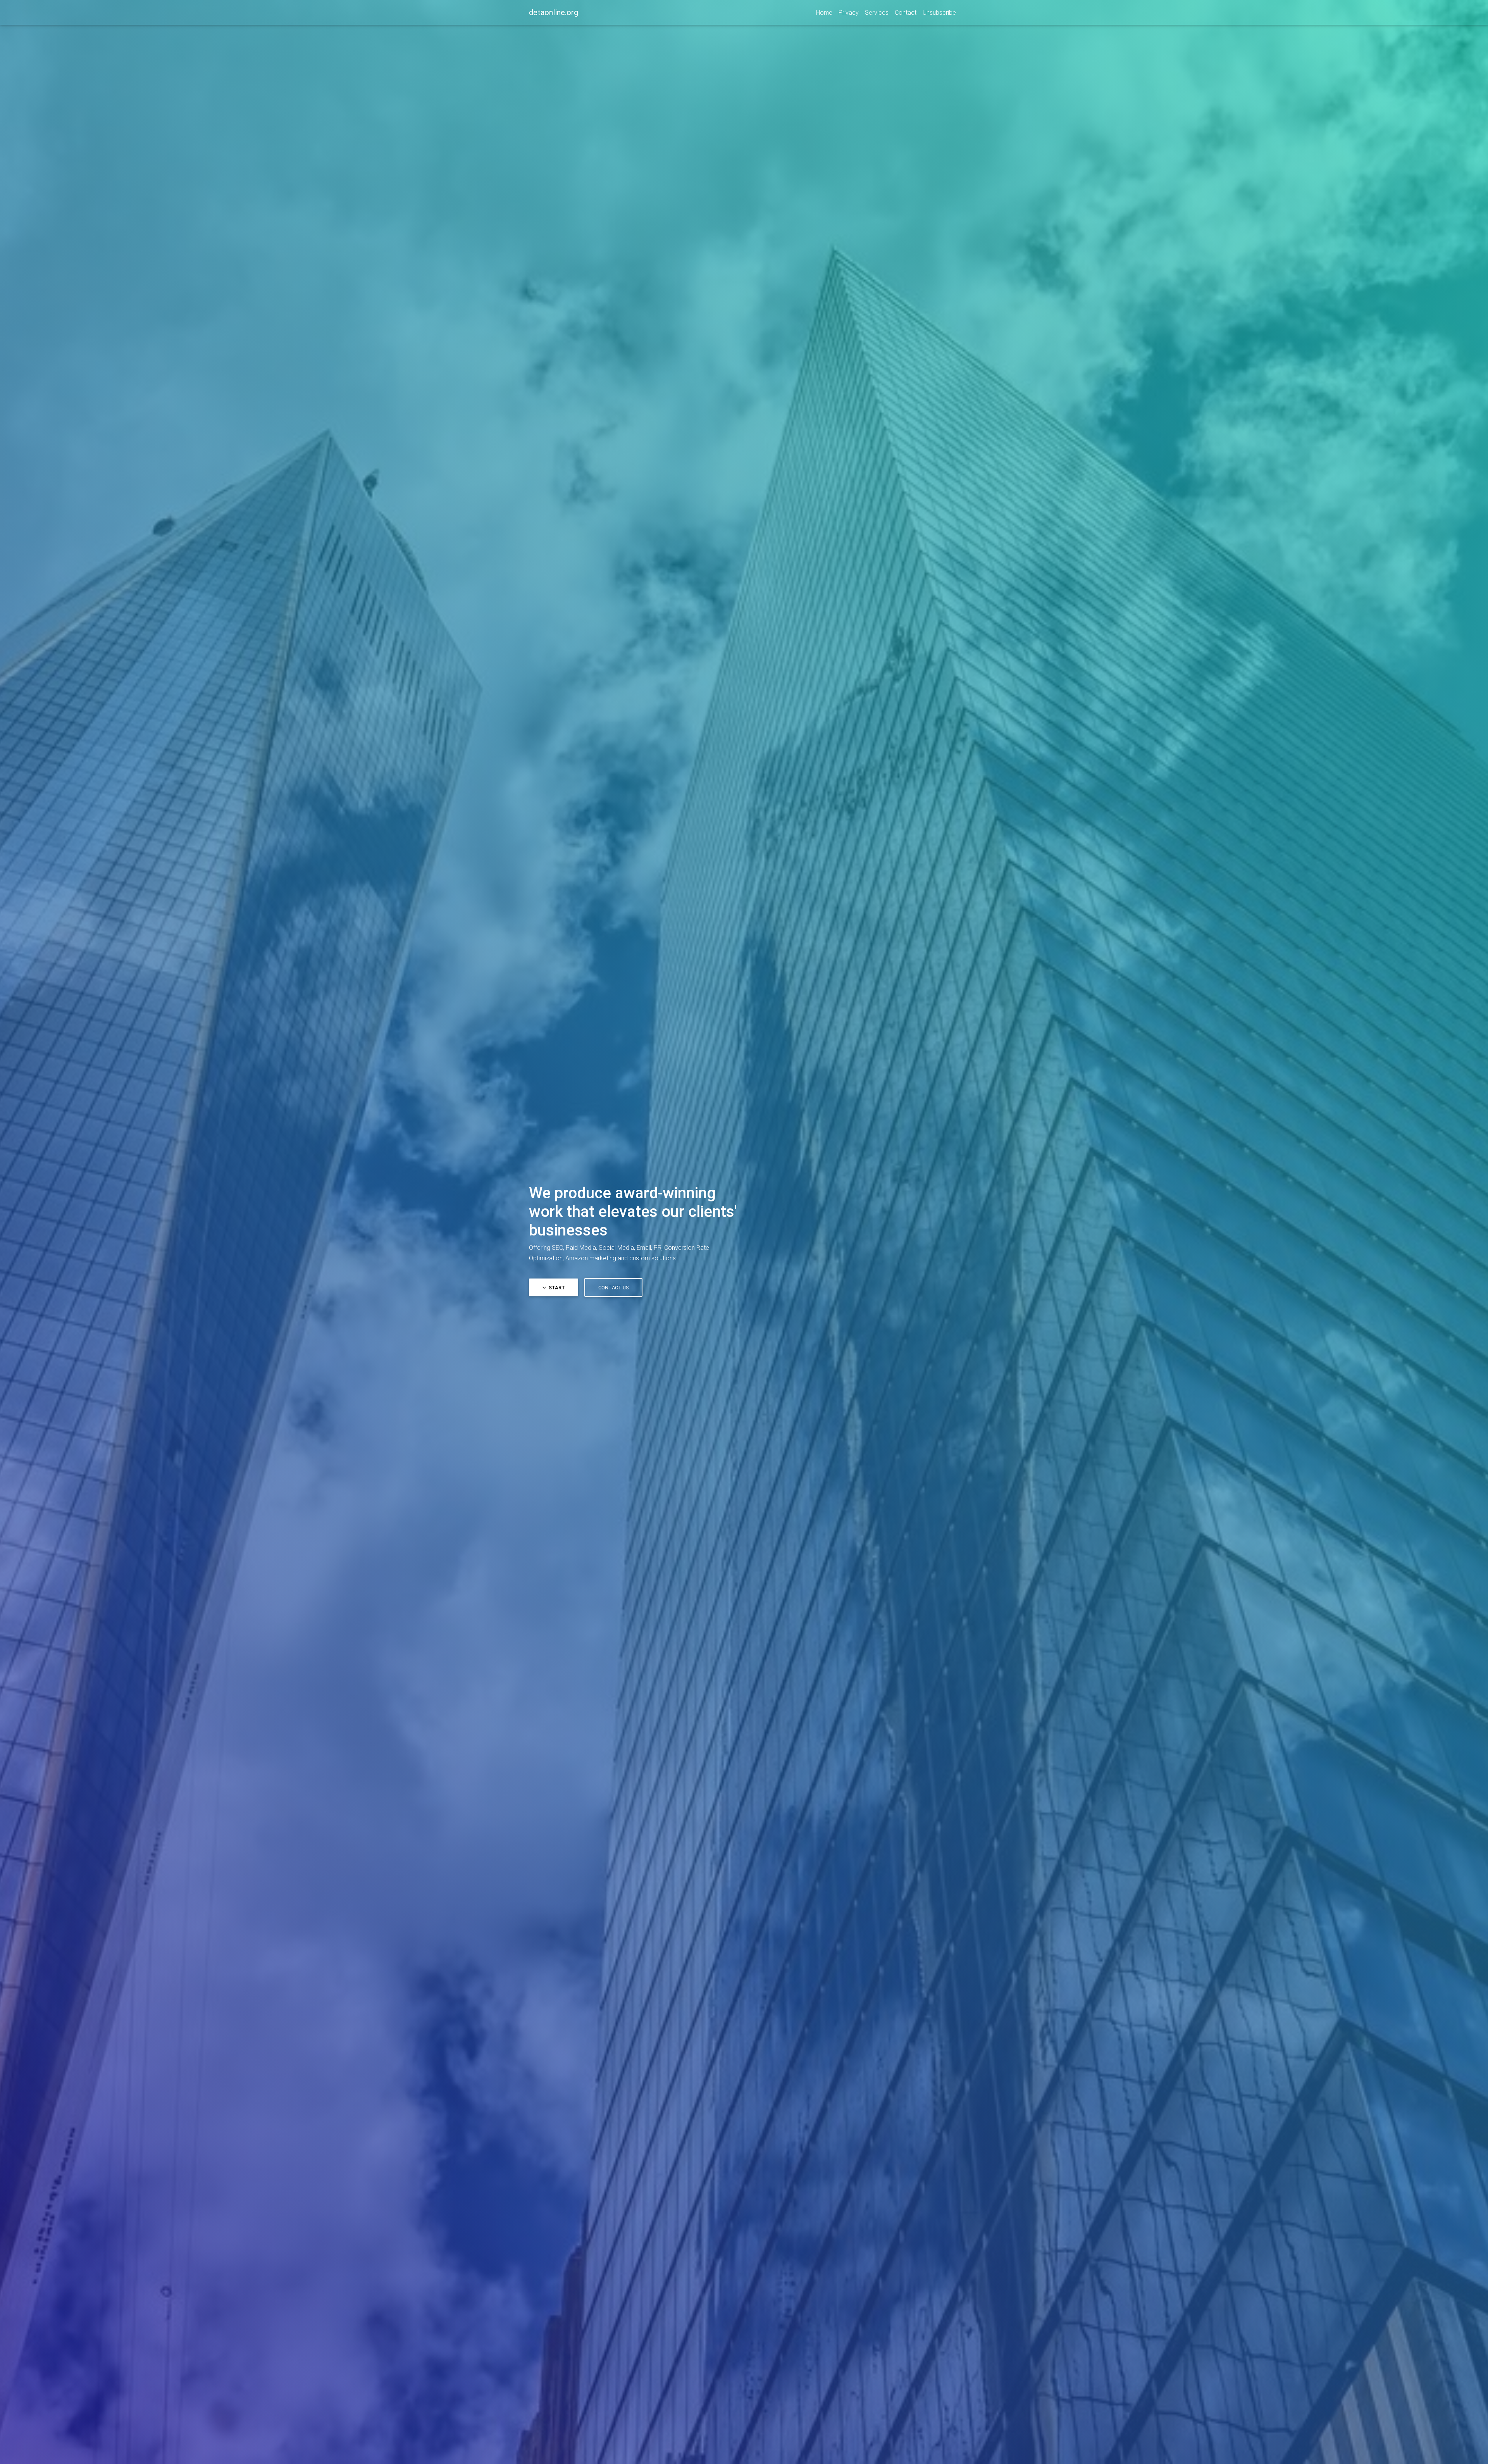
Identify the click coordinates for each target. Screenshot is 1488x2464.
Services (877, 12)
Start (556, 1288)
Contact (906, 12)
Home (824, 12)
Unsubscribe (939, 12)
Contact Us (613, 1288)
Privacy (849, 12)
